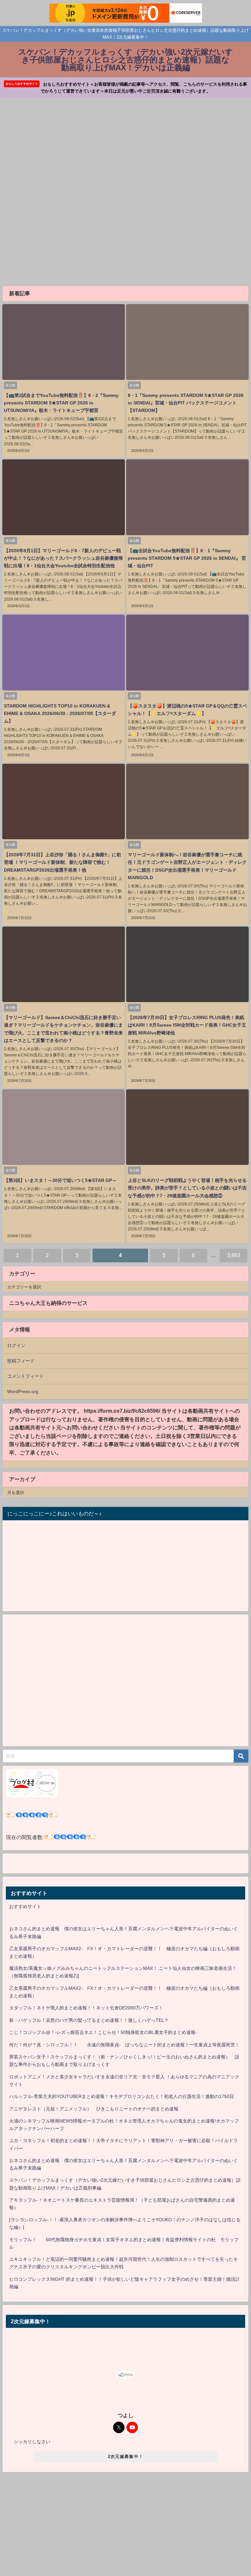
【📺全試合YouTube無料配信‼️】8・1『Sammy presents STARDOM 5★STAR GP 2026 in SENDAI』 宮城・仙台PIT (187, 558)
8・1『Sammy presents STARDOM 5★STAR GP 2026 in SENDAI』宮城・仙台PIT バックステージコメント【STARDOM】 (186, 403)
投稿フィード (21, 1361)
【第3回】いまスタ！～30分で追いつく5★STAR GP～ (60, 1180)
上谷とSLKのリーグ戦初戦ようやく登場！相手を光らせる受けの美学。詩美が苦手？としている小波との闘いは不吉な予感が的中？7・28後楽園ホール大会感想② (187, 1188)
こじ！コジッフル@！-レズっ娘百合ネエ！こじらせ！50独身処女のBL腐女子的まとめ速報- (103, 2032)
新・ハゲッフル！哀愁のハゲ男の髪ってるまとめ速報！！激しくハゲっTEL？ (89, 2020)
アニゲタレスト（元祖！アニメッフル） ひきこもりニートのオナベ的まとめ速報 (94, 2109)
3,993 (234, 1255)
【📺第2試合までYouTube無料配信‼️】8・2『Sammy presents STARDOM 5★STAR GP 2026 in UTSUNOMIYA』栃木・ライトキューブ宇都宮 (61, 403)
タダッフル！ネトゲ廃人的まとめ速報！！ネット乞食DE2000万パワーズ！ (86, 2008)
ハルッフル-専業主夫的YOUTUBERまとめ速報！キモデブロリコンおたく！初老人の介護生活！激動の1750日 (122, 2096)
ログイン (16, 1345)
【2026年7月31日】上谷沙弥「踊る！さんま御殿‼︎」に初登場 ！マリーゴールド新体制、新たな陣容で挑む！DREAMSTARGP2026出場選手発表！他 (62, 862)
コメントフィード (25, 1376)
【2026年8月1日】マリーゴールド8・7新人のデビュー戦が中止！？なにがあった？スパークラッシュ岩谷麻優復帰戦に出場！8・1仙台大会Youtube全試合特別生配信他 (63, 558)
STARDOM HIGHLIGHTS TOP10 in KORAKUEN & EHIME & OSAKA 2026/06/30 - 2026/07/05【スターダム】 (60, 713)
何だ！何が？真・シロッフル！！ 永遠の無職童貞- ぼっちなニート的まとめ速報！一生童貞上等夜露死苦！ (124, 2045)
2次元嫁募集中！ (125, 2457)
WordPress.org (23, 1391)
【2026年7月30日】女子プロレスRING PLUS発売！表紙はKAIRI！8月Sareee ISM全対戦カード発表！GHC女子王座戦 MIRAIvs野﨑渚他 (187, 1025)
